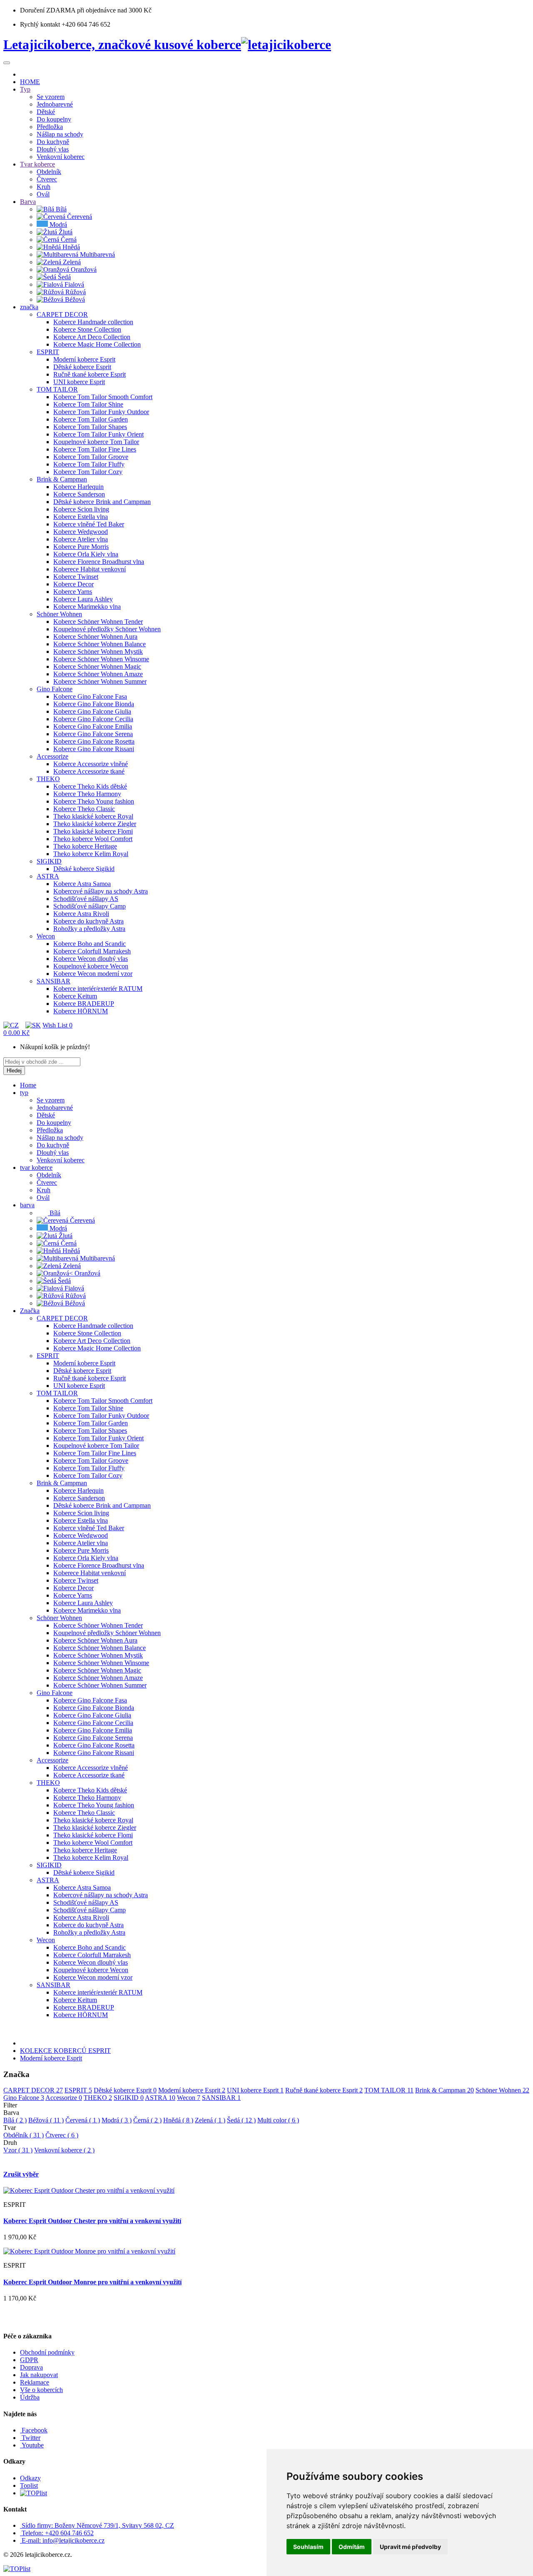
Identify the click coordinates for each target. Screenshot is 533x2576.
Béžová (46, 2120)
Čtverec (62, 2135)
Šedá (241, 2120)
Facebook (34, 2430)
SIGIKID (129, 2098)
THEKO (98, 2098)
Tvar (10, 2128)
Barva (11, 2113)
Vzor (18, 2150)
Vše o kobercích (41, 2390)
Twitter (30, 2438)
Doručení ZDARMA (49, 10)
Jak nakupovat (39, 2375)
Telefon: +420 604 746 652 (58, 2533)
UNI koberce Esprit (255, 2090)
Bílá (15, 2120)
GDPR (29, 2360)
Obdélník (24, 2135)
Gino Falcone (24, 2098)
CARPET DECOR (33, 2090)
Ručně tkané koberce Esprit (324, 2090)
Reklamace (35, 2382)
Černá (147, 2120)
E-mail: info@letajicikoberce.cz (63, 2540)
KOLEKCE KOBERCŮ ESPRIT (65, 2051)
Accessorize (64, 2098)
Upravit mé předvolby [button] (410, 2547)
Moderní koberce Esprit (51, 2058)
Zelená (210, 2120)
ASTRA (160, 2098)
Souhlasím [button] (308, 2547)
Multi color (278, 2120)
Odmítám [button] (352, 2547)
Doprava (31, 2367)
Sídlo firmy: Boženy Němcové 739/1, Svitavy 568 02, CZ (98, 2525)
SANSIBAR (221, 2098)
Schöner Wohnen (502, 2090)
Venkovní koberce (64, 2150)
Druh (10, 2143)
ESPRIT (78, 2090)
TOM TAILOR (389, 2090)
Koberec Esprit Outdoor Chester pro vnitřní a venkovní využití (92, 2221)
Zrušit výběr (21, 2174)
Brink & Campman (445, 2090)
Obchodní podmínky (47, 2352)
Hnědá (178, 2120)
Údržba (30, 2397)
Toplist (29, 2485)
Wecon (189, 2098)
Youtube (32, 2445)
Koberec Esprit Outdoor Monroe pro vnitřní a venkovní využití (92, 2282)
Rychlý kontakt (40, 24)
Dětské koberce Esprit (125, 2090)
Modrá (117, 2120)
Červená (83, 2120)
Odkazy (30, 2478)
